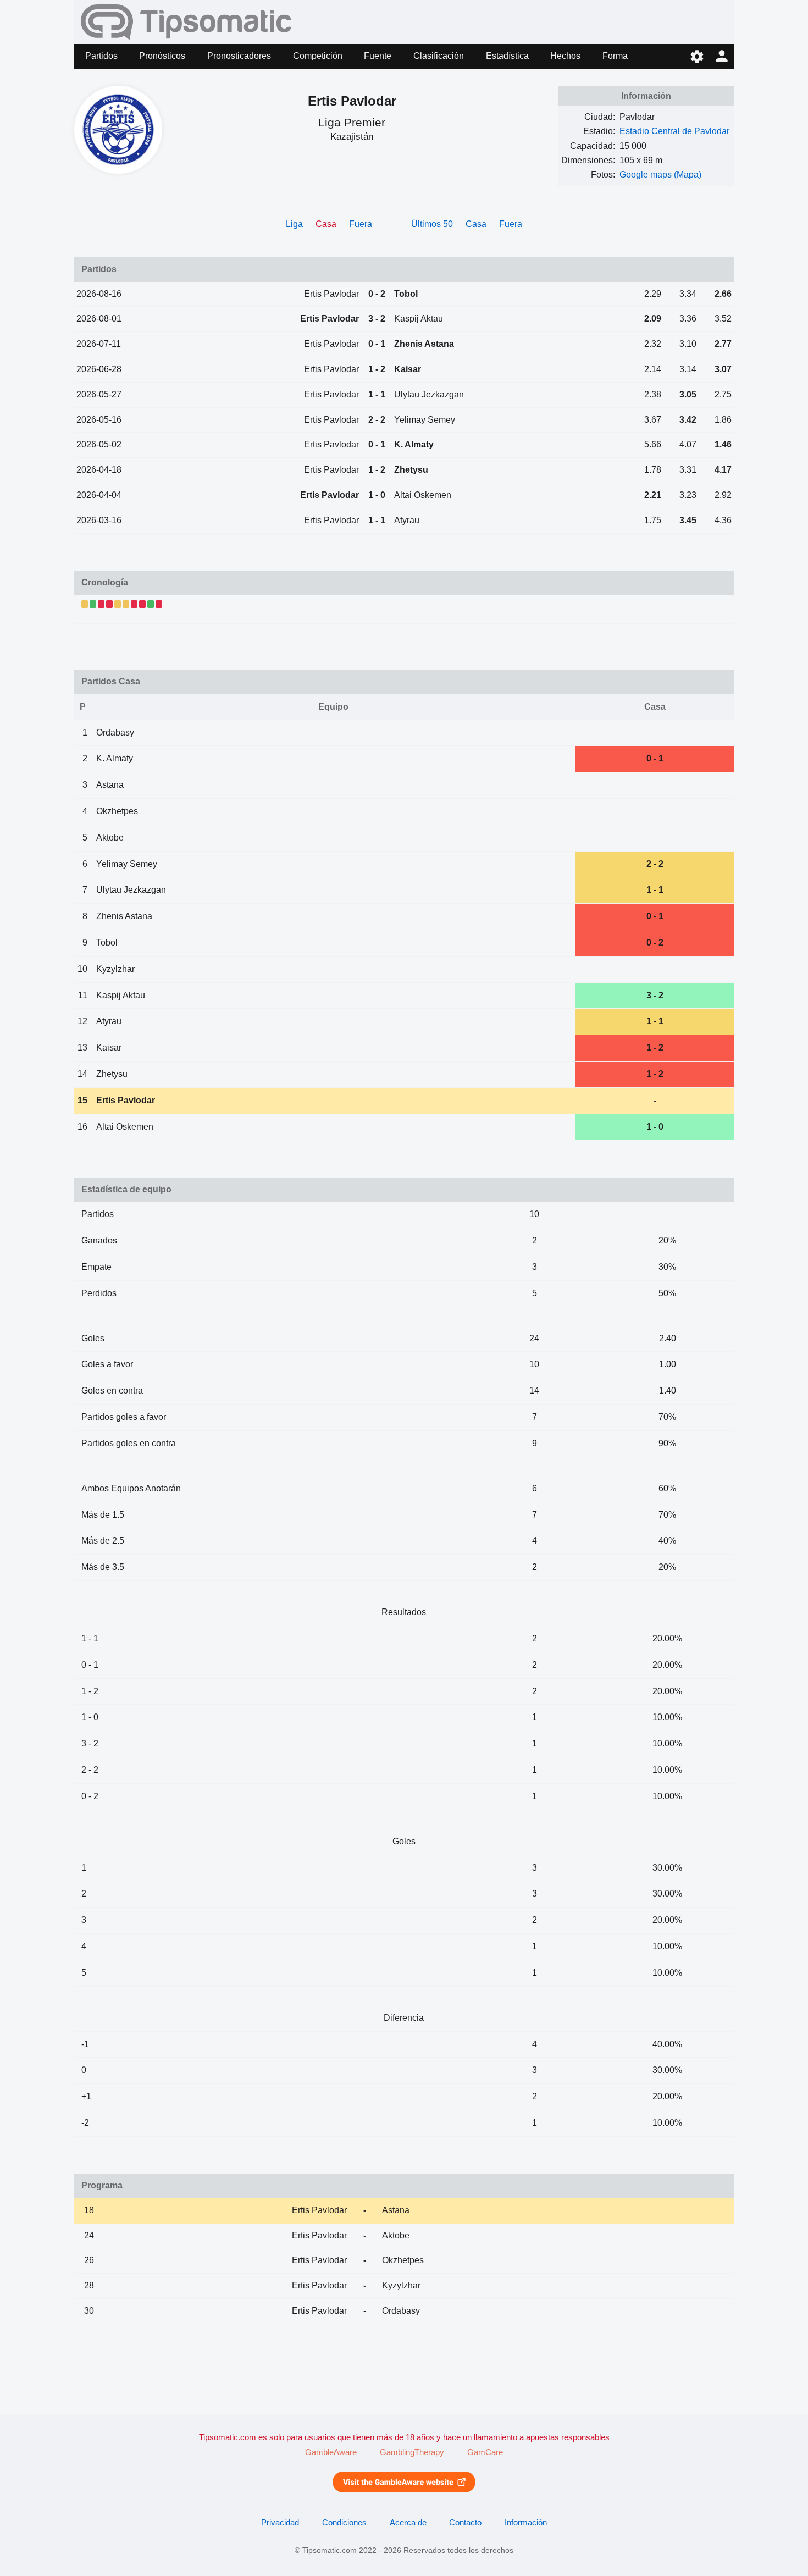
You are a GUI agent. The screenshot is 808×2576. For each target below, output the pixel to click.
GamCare (485, 2452)
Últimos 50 (432, 224)
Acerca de (408, 2523)
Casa (476, 224)
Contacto (465, 2523)
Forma (615, 56)
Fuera (361, 224)
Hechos (565, 56)
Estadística (507, 56)
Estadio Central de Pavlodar (674, 131)
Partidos (101, 56)
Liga (294, 224)
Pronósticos (162, 56)
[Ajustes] (697, 56)
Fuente (378, 56)
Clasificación (439, 56)
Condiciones (344, 2523)
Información (526, 2523)
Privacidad (280, 2523)
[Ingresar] (721, 56)
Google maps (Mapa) (660, 175)
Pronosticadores (239, 56)
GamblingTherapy (412, 2452)
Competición (318, 56)
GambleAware (331, 2452)
